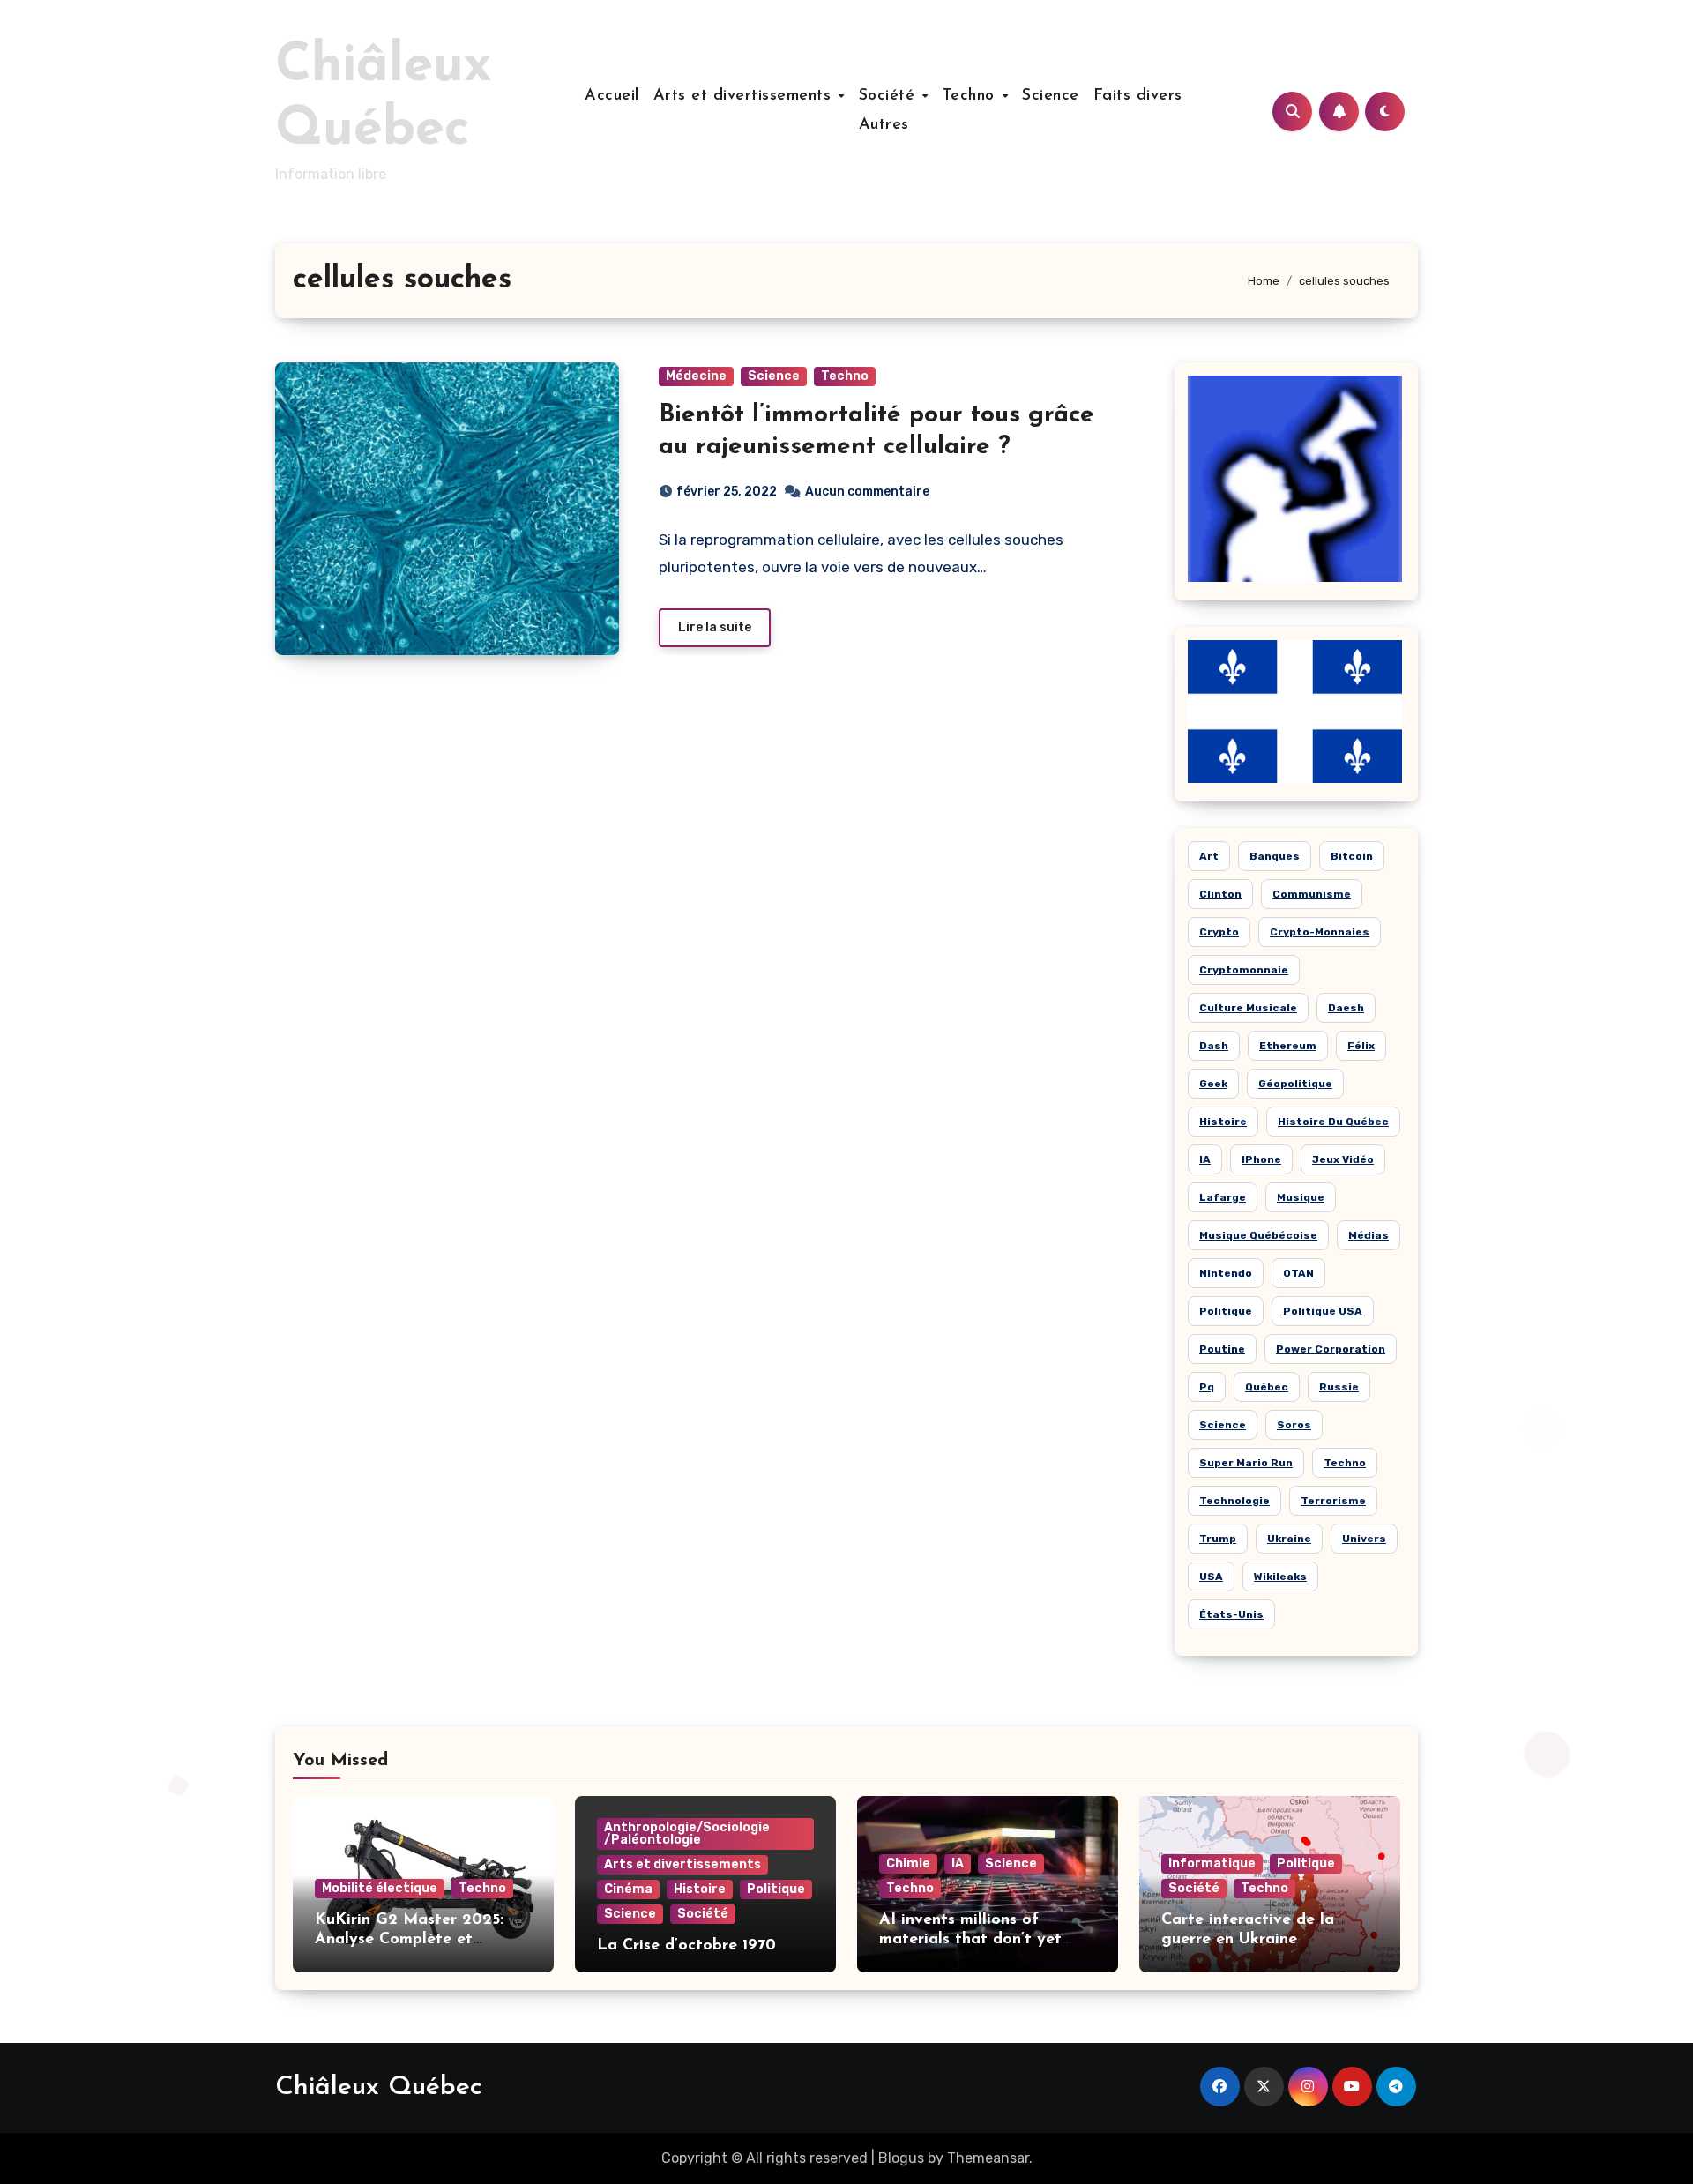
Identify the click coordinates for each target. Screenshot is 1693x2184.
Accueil (612, 96)
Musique (1301, 1197)
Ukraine (1289, 1539)
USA (1211, 1577)
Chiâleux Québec (379, 2087)
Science (1051, 96)
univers (1364, 1539)
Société (890, 96)
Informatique (1212, 1863)
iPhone (1261, 1159)
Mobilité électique (380, 1888)
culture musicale (1248, 1008)
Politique (1226, 1311)
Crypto (1219, 932)
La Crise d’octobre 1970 (686, 1946)
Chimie (908, 1863)
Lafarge (1223, 1197)
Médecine (696, 376)
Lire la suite (715, 627)
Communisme (1312, 894)
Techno (972, 96)
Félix (1361, 1046)
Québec (1267, 1387)
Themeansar (988, 2158)
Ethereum (1288, 1046)
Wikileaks (1280, 1577)
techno (1345, 1463)
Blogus (901, 2158)
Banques (1275, 856)
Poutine (1222, 1349)
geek (1213, 1084)
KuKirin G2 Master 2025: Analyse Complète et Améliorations (409, 1939)
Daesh (1346, 1008)
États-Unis (1231, 1614)
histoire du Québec (1333, 1122)
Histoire (700, 1889)
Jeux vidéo (1343, 1159)
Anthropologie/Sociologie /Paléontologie (687, 1834)
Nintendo (1226, 1273)
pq (1207, 1387)
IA (1205, 1159)
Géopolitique (1295, 1084)
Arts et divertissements (745, 96)
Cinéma (628, 1889)
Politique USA (1323, 1311)
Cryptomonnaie (1244, 970)
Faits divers (1138, 96)
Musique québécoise (1258, 1235)
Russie (1339, 1387)
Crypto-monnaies (1320, 932)
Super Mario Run (1246, 1463)
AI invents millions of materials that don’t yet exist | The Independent (970, 1939)
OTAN (1298, 1273)
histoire (1223, 1122)
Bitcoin (1352, 856)
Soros (1294, 1425)
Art (1209, 856)
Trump (1218, 1539)
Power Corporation (1331, 1349)
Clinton (1220, 894)
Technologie (1234, 1501)
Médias (1369, 1235)
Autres (884, 125)
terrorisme (1333, 1501)
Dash (1214, 1046)
